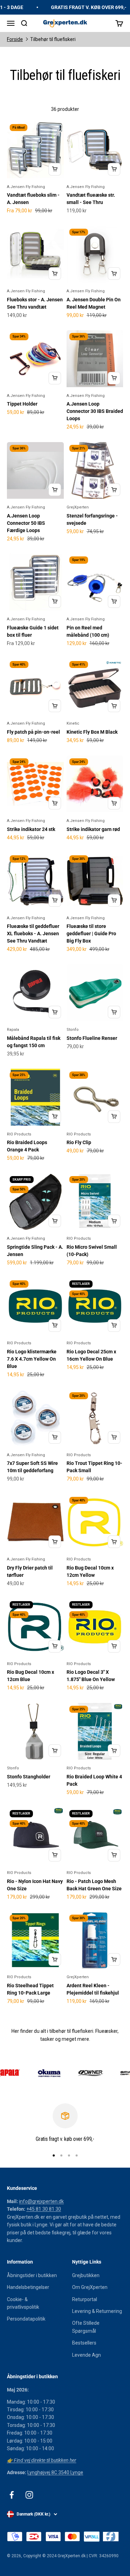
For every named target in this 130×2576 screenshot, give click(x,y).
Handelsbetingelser (28, 2287)
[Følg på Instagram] (29, 2495)
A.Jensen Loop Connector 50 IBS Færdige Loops (26, 523)
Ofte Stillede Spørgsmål (86, 2327)
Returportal (85, 2299)
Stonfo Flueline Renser (92, 1038)
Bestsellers (84, 2343)
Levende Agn (86, 2355)
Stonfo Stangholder (29, 1777)
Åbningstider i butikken (32, 2275)
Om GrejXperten (90, 2287)
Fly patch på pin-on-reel (33, 732)
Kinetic (73, 723)
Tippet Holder (22, 404)
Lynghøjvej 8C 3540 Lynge (55, 2472)
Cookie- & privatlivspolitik (23, 2303)
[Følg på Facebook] (12, 2495)
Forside (15, 39)
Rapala (13, 1030)
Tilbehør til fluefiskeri (53, 39)
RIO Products (19, 1134)
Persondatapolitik (26, 2319)
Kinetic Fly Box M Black (92, 732)
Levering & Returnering (97, 2311)
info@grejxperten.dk (41, 2201)
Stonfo (73, 1030)
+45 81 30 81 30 (44, 2209)
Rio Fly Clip (79, 1142)
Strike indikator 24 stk (31, 829)
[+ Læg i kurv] (55, 169)
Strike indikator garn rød (93, 829)
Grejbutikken (86, 2275)
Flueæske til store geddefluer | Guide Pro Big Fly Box (91, 934)
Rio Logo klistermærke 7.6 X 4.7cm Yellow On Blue (32, 1359)
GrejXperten (78, 507)
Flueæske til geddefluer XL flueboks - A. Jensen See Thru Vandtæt (33, 934)
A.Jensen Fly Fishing (26, 187)
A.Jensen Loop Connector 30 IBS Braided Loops (95, 411)
